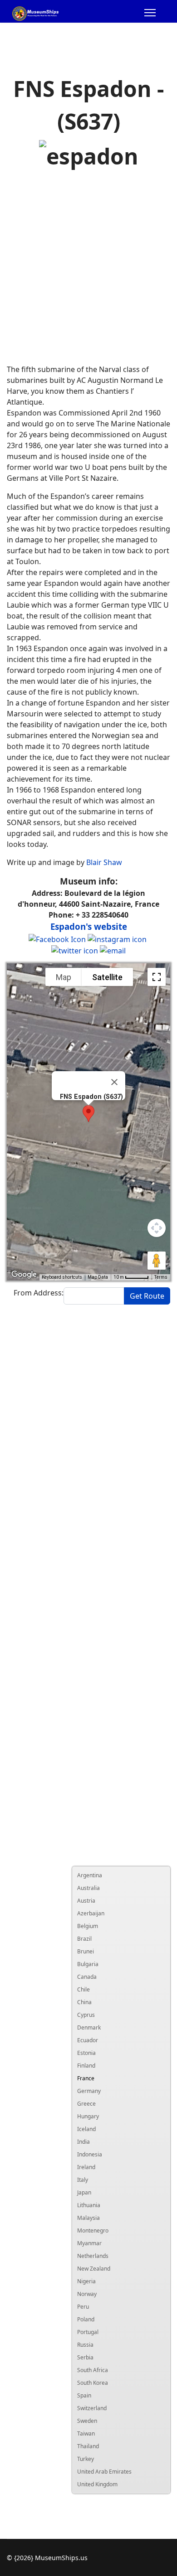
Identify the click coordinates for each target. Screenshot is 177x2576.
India (84, 2142)
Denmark (89, 2027)
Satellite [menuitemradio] (107, 977)
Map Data (98, 1277)
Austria (86, 1901)
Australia (88, 1888)
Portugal (88, 2332)
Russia (85, 2345)
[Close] (114, 1082)
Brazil (84, 1939)
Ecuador (88, 2040)
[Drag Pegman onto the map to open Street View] (157, 1261)
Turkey (86, 2459)
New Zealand (94, 2269)
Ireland (86, 2167)
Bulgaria (88, 1964)
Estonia (86, 2053)
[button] (88, 1114)
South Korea (93, 2383)
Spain (84, 2395)
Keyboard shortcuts (62, 1277)
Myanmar (89, 2243)
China (84, 2002)
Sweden (87, 2421)
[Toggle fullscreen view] (157, 977)
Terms (161, 1277)
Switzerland (92, 2408)
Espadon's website (89, 926)
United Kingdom (97, 2484)
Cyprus (86, 2015)
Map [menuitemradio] (64, 977)
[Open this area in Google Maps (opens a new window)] (24, 1275)
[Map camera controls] (157, 1228)
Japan (84, 2192)
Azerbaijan (91, 1913)
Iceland (86, 2129)
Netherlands (93, 2256)
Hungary (88, 2116)
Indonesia (90, 2154)
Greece (86, 2104)
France (86, 2078)
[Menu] (150, 14)
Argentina (90, 1875)
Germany (89, 2091)
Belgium (88, 1926)
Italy (83, 2180)
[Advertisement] (88, 268)
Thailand (88, 2446)
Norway (87, 2294)
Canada (87, 1977)
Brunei (86, 1951)
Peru (83, 2307)
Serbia (85, 2357)
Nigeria (86, 2281)
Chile (84, 1989)
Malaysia (88, 2218)
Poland (86, 2319)
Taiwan (86, 2433)
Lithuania (89, 2205)
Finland (86, 2066)
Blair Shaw (104, 862)
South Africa (93, 2370)
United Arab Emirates (104, 2472)
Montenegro (93, 2230)
